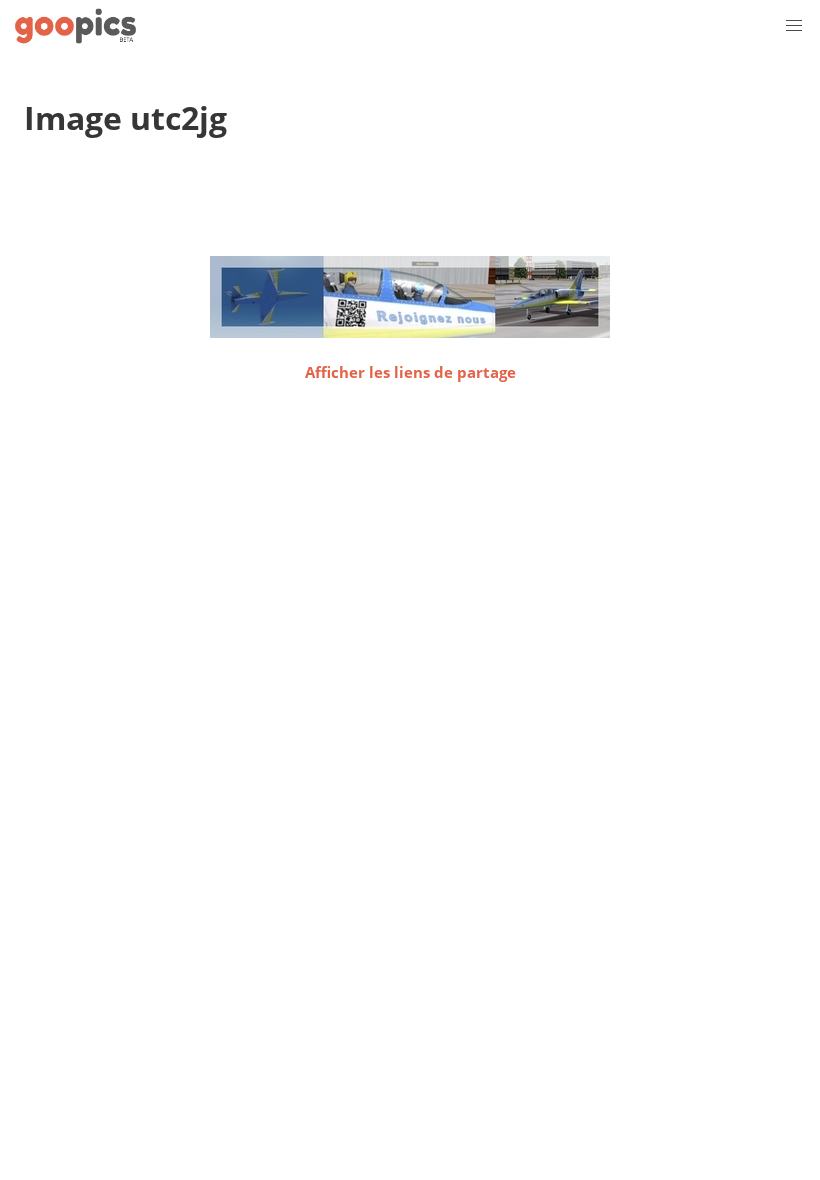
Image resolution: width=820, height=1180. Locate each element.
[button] (794, 26)
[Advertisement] (388, 205)
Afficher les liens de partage (410, 372)
